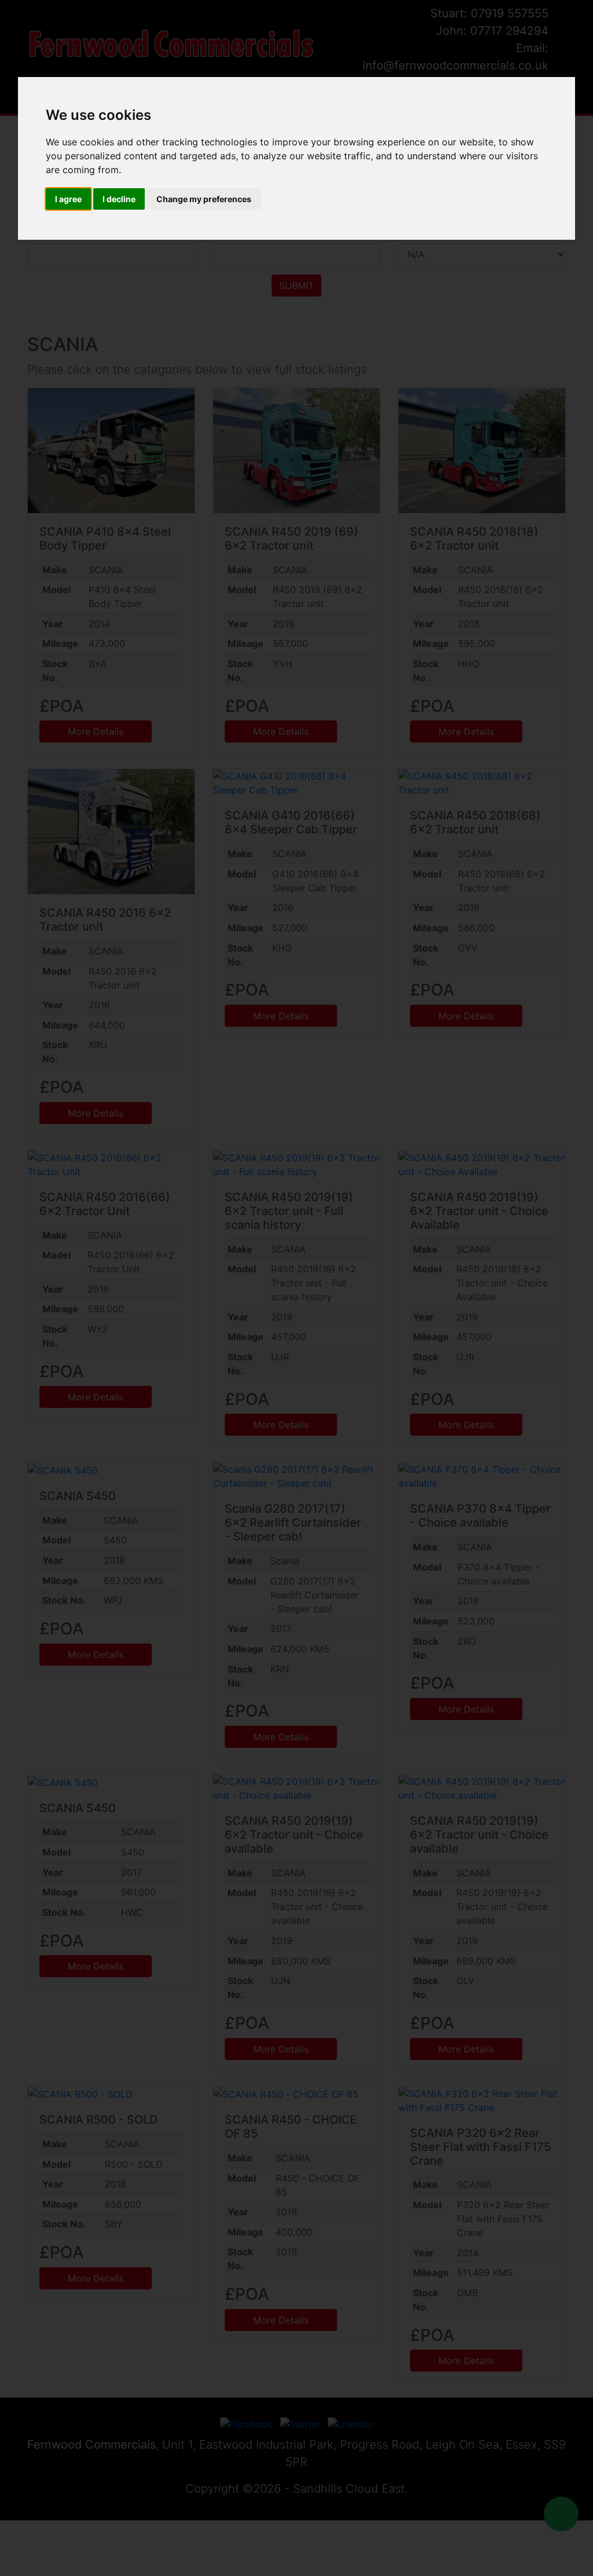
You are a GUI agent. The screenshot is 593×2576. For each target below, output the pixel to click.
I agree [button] (68, 199)
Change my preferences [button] (204, 199)
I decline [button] (119, 199)
